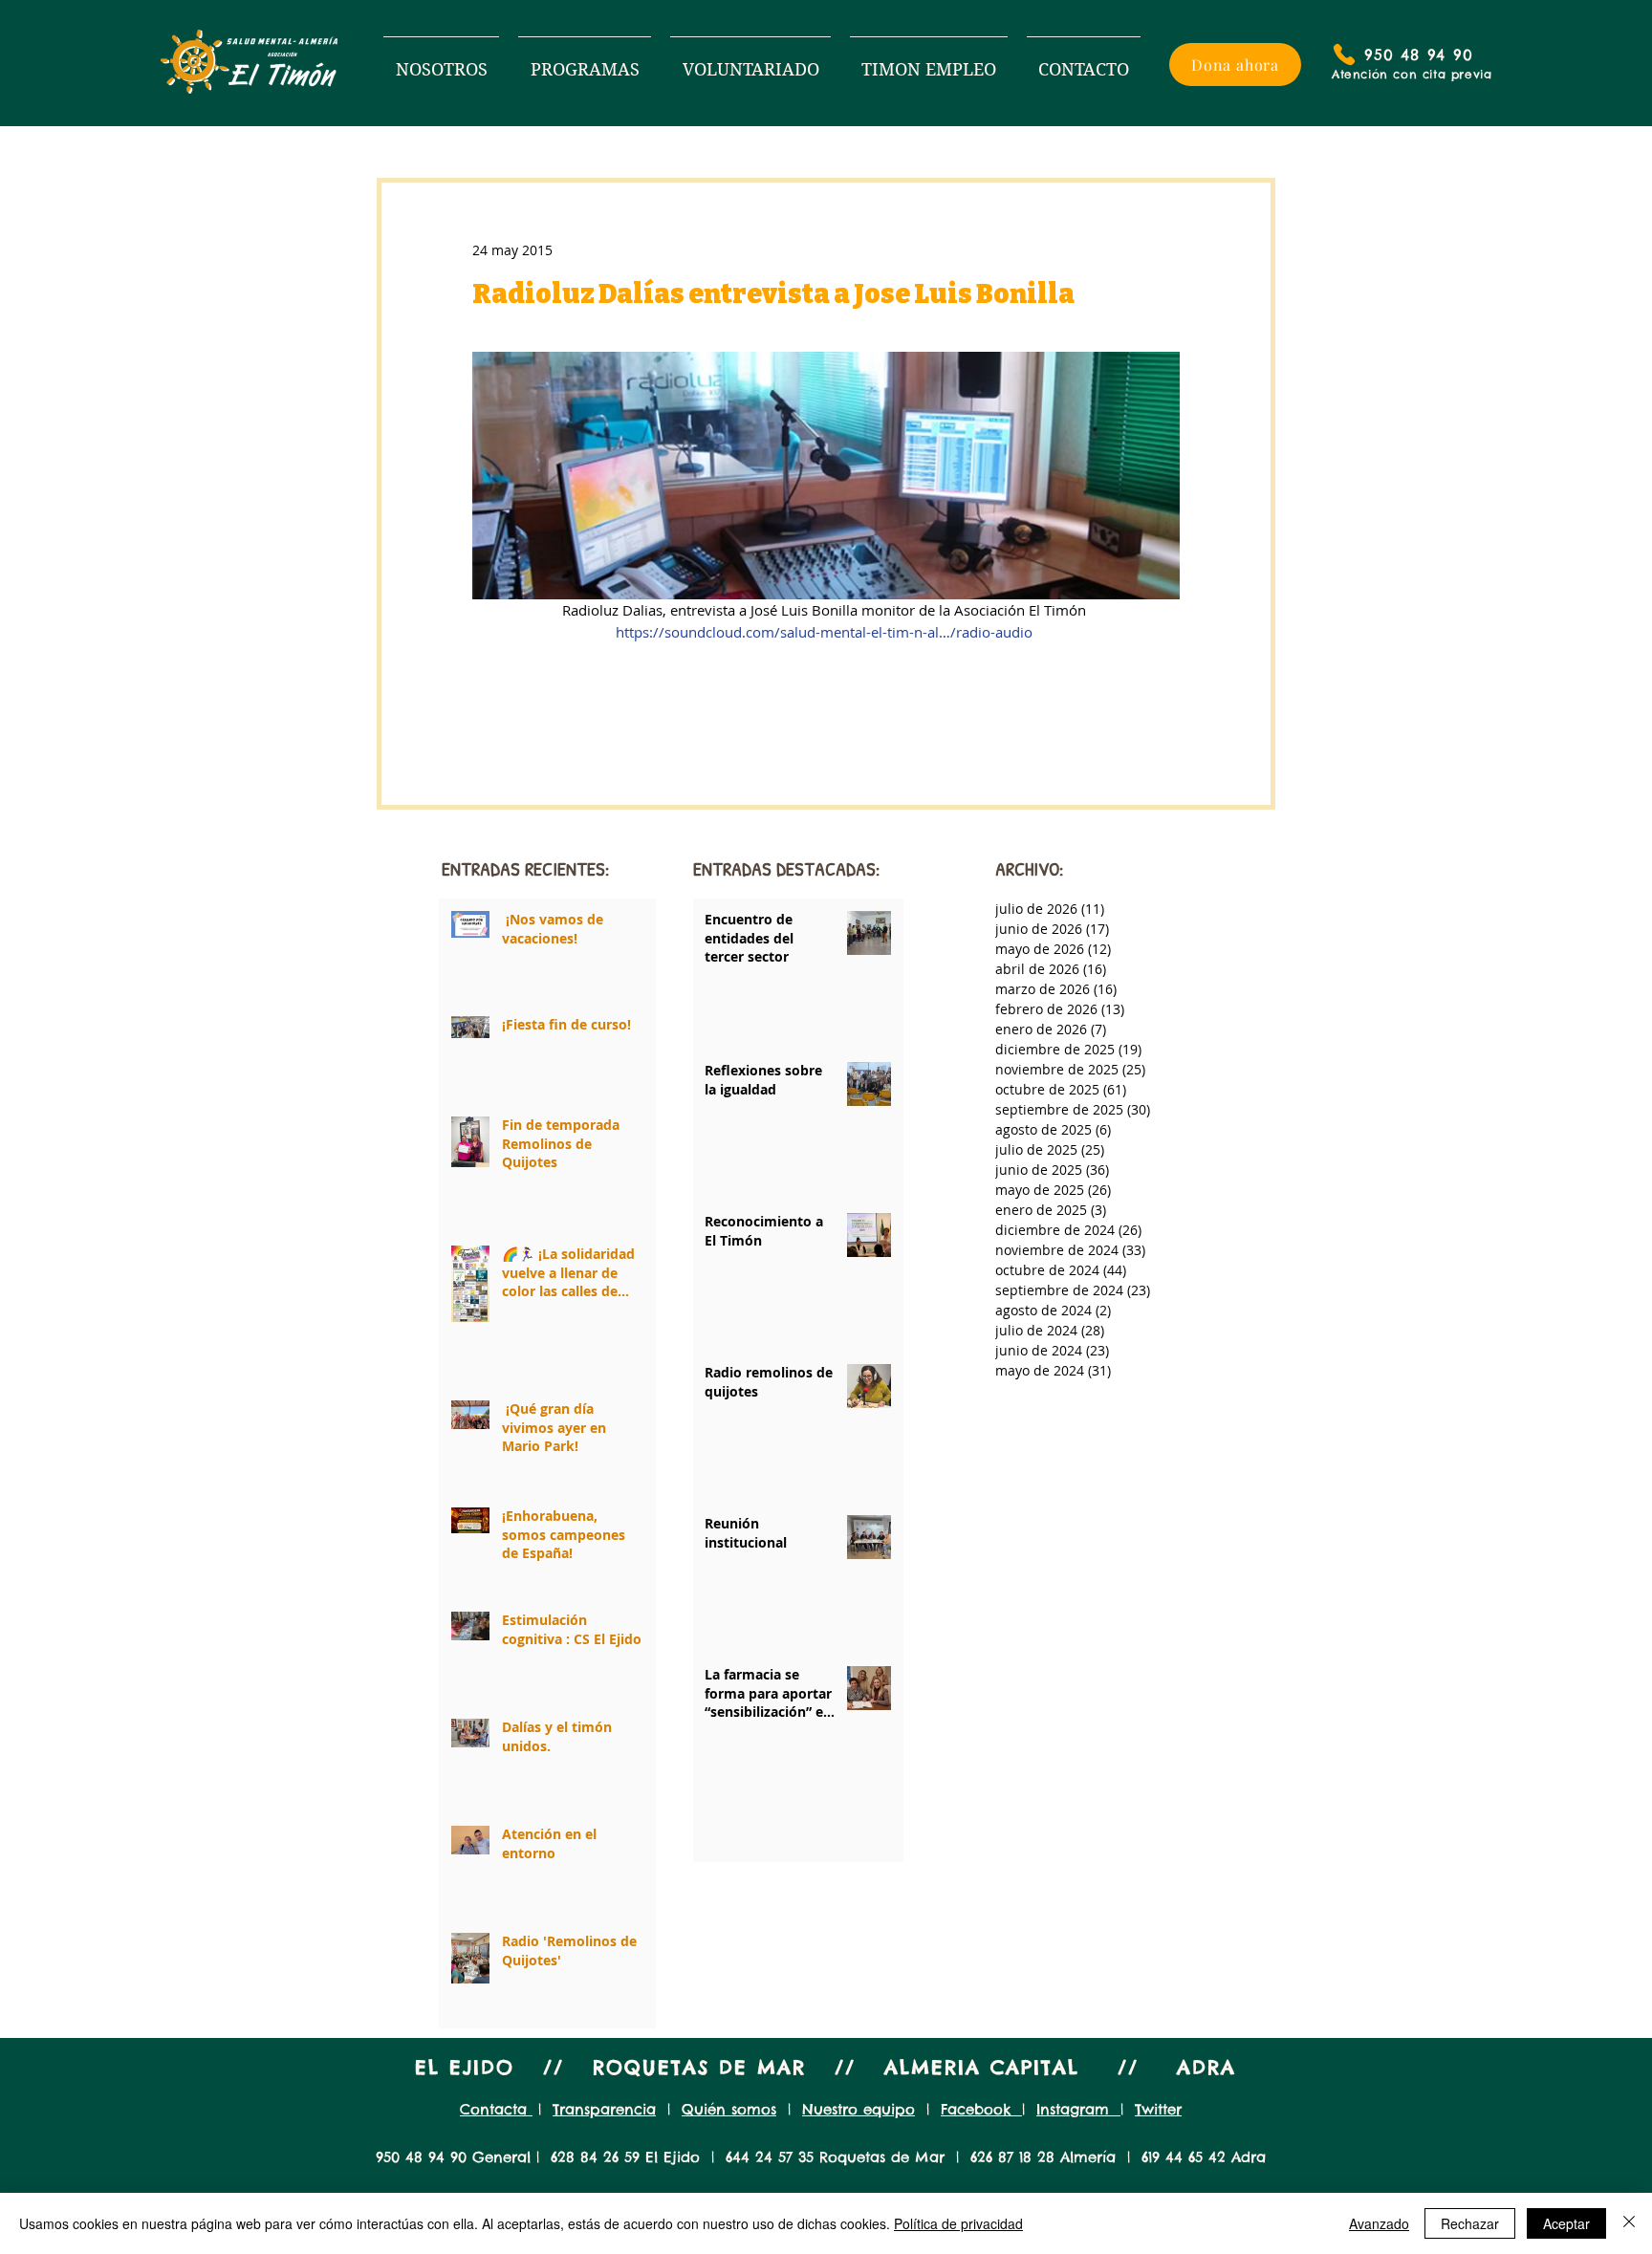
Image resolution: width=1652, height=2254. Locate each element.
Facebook (981, 2109)
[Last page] (896, 1826)
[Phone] (1344, 54)
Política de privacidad (958, 2223)
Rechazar (1470, 2223)
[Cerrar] (1629, 2223)
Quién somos (729, 2109)
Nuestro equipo (859, 2109)
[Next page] (850, 1826)
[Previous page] (747, 1826)
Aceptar (1566, 2223)
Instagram (1078, 2109)
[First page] (701, 1826)
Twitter (1158, 2109)
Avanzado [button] (1379, 2223)
